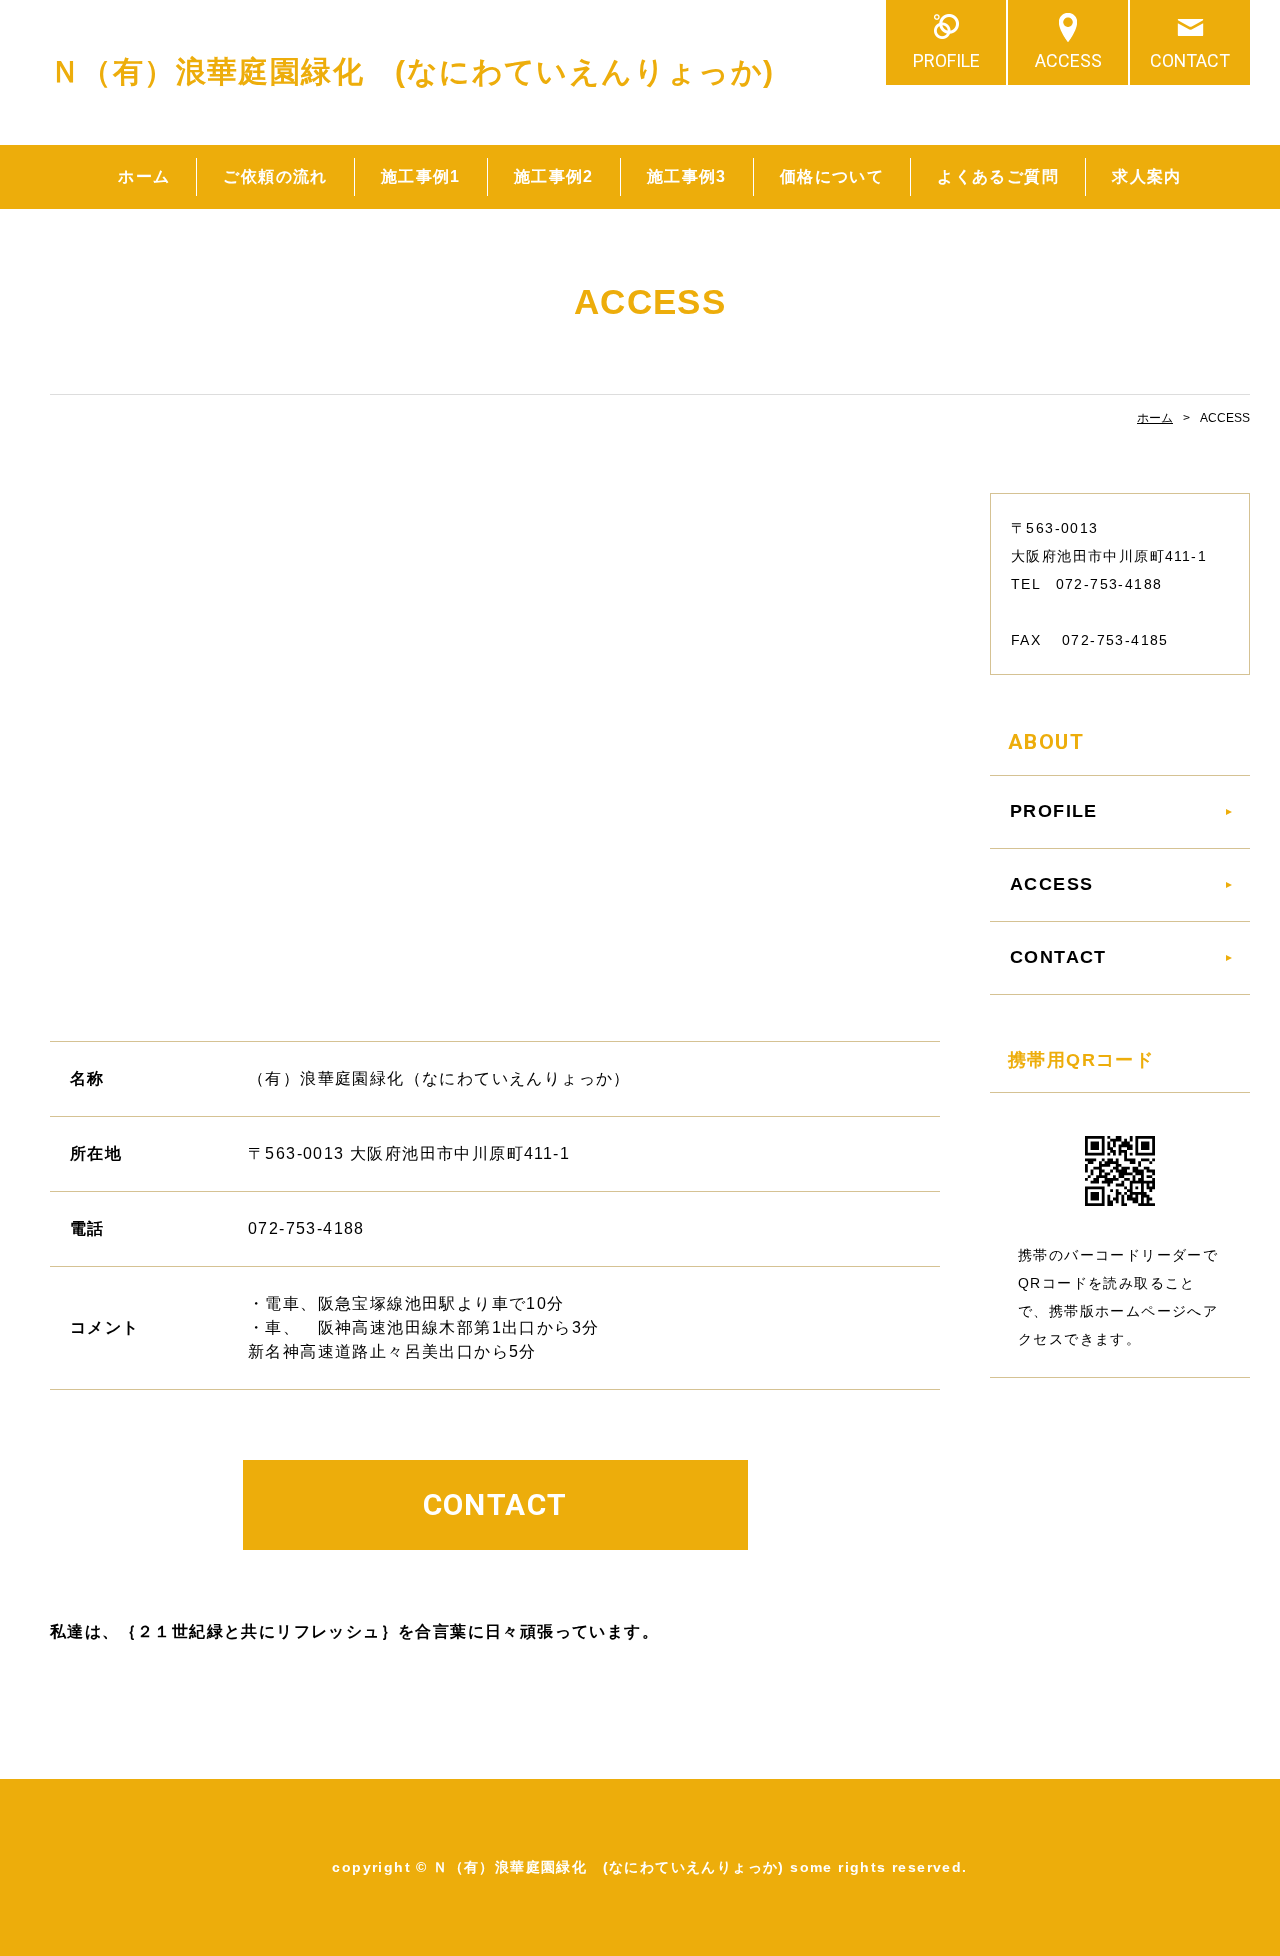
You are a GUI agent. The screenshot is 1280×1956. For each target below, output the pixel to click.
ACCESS (1068, 60)
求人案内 (1147, 176)
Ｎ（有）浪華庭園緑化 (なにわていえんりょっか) (412, 71)
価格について (832, 176)
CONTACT (1190, 60)
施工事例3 (687, 176)
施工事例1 (421, 176)
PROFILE (946, 60)
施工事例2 (554, 176)
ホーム (144, 176)
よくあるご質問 (998, 176)
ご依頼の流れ (275, 176)
